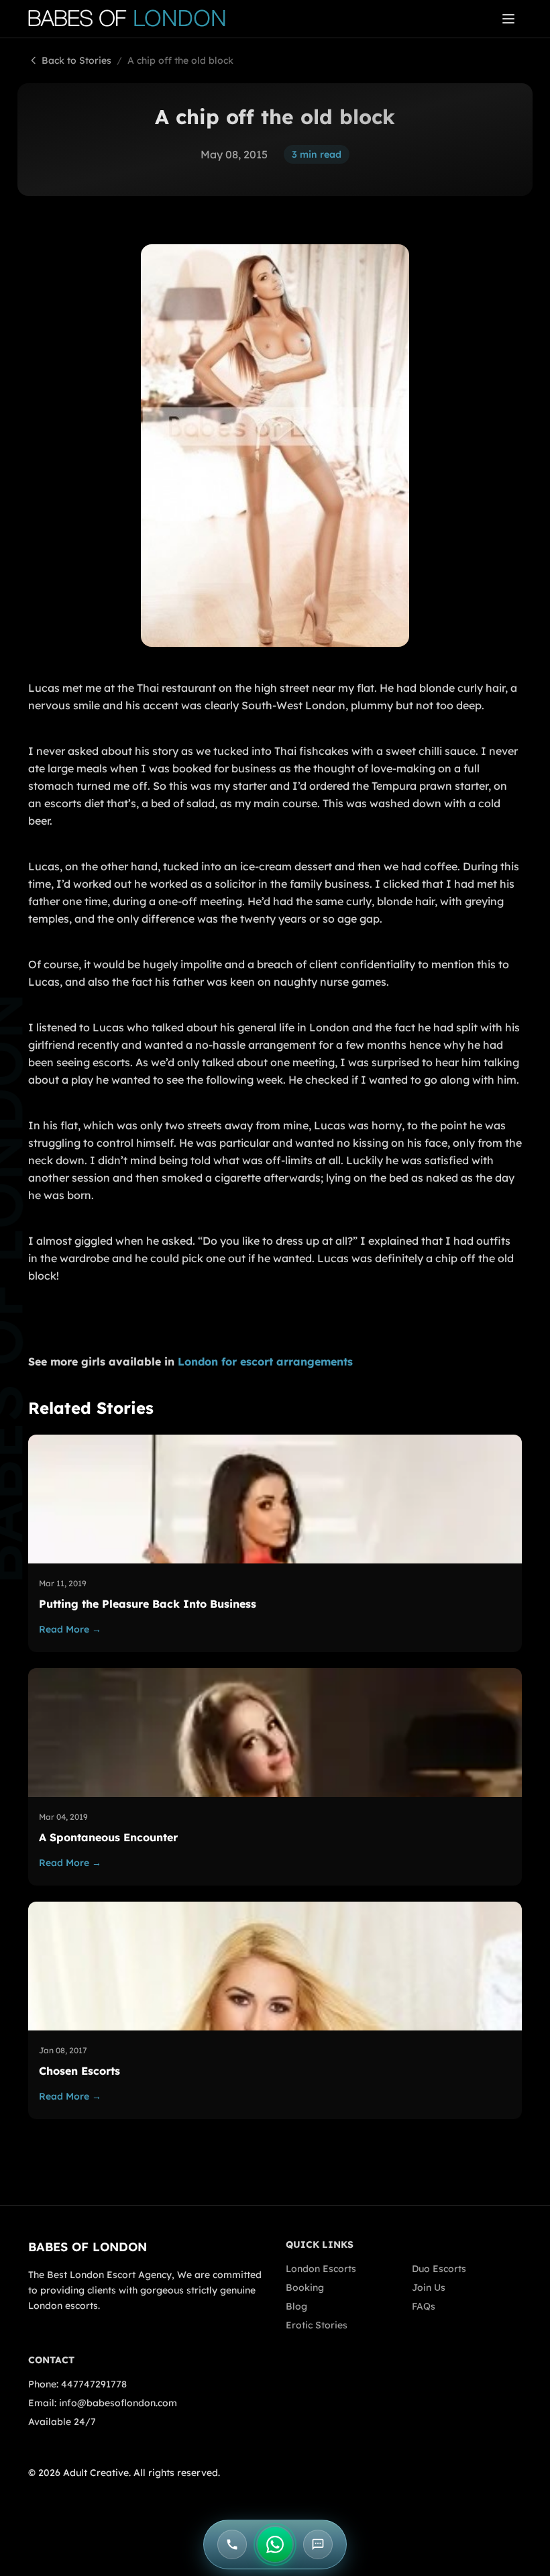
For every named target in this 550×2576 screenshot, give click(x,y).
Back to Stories (76, 60)
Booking (305, 2287)
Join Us (429, 2287)
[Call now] (232, 2544)
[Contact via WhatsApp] (275, 2544)
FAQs (424, 2306)
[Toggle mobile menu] (508, 19)
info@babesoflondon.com (118, 2403)
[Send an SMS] (318, 2544)
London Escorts (321, 2269)
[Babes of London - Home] (133, 19)
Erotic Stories (317, 2325)
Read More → (70, 1629)
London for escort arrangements (265, 1361)
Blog (296, 2306)
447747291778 (94, 2384)
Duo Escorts (439, 2269)
